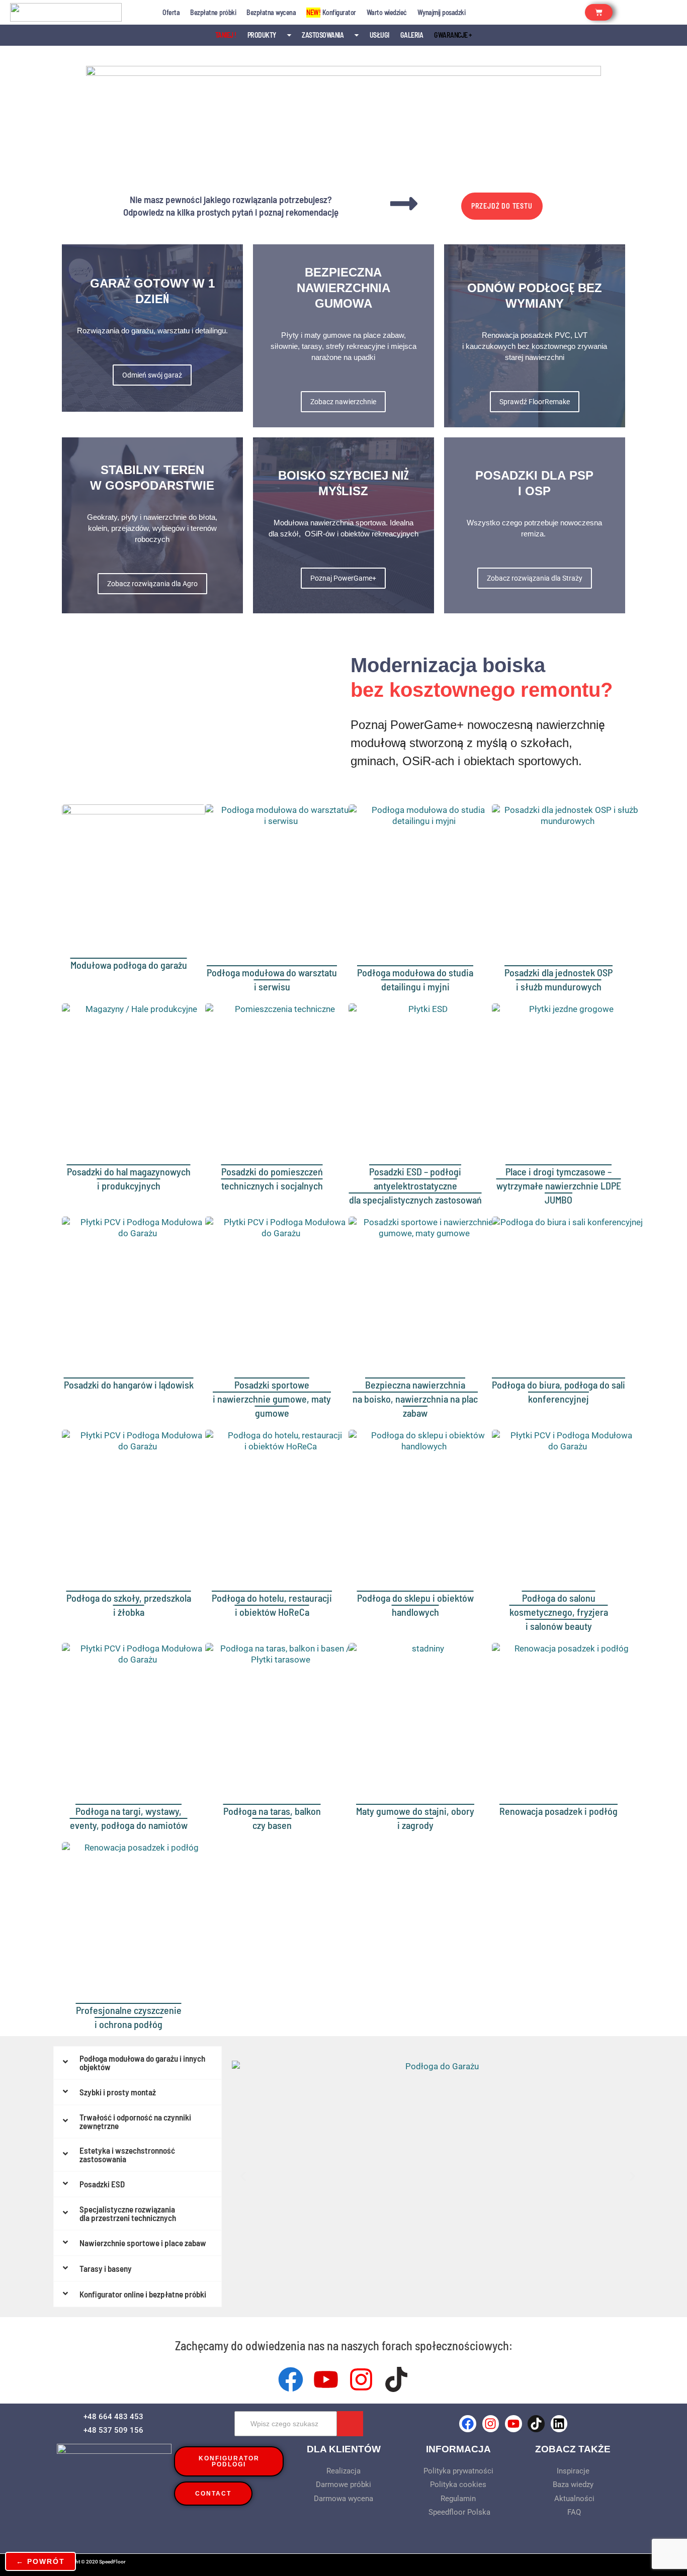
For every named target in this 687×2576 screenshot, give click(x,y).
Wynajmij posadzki (442, 12)
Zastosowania (323, 35)
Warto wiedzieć (387, 12)
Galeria (412, 35)
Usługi (379, 35)
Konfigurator (331, 12)
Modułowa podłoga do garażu (129, 965)
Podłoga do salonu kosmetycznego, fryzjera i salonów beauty (559, 1612)
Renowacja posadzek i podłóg (559, 1811)
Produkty (262, 35)
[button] (243, 2177)
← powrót (40, 2561)
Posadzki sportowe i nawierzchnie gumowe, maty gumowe (272, 1399)
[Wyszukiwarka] (350, 2424)
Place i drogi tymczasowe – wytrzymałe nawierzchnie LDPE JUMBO (559, 1185)
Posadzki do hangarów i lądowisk (129, 1385)
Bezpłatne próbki (213, 12)
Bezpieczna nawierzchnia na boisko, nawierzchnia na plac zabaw (415, 1399)
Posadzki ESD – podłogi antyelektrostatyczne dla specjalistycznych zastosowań (415, 1185)
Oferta (171, 12)
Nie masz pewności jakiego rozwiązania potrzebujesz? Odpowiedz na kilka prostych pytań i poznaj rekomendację (231, 206)
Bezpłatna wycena (271, 12)
